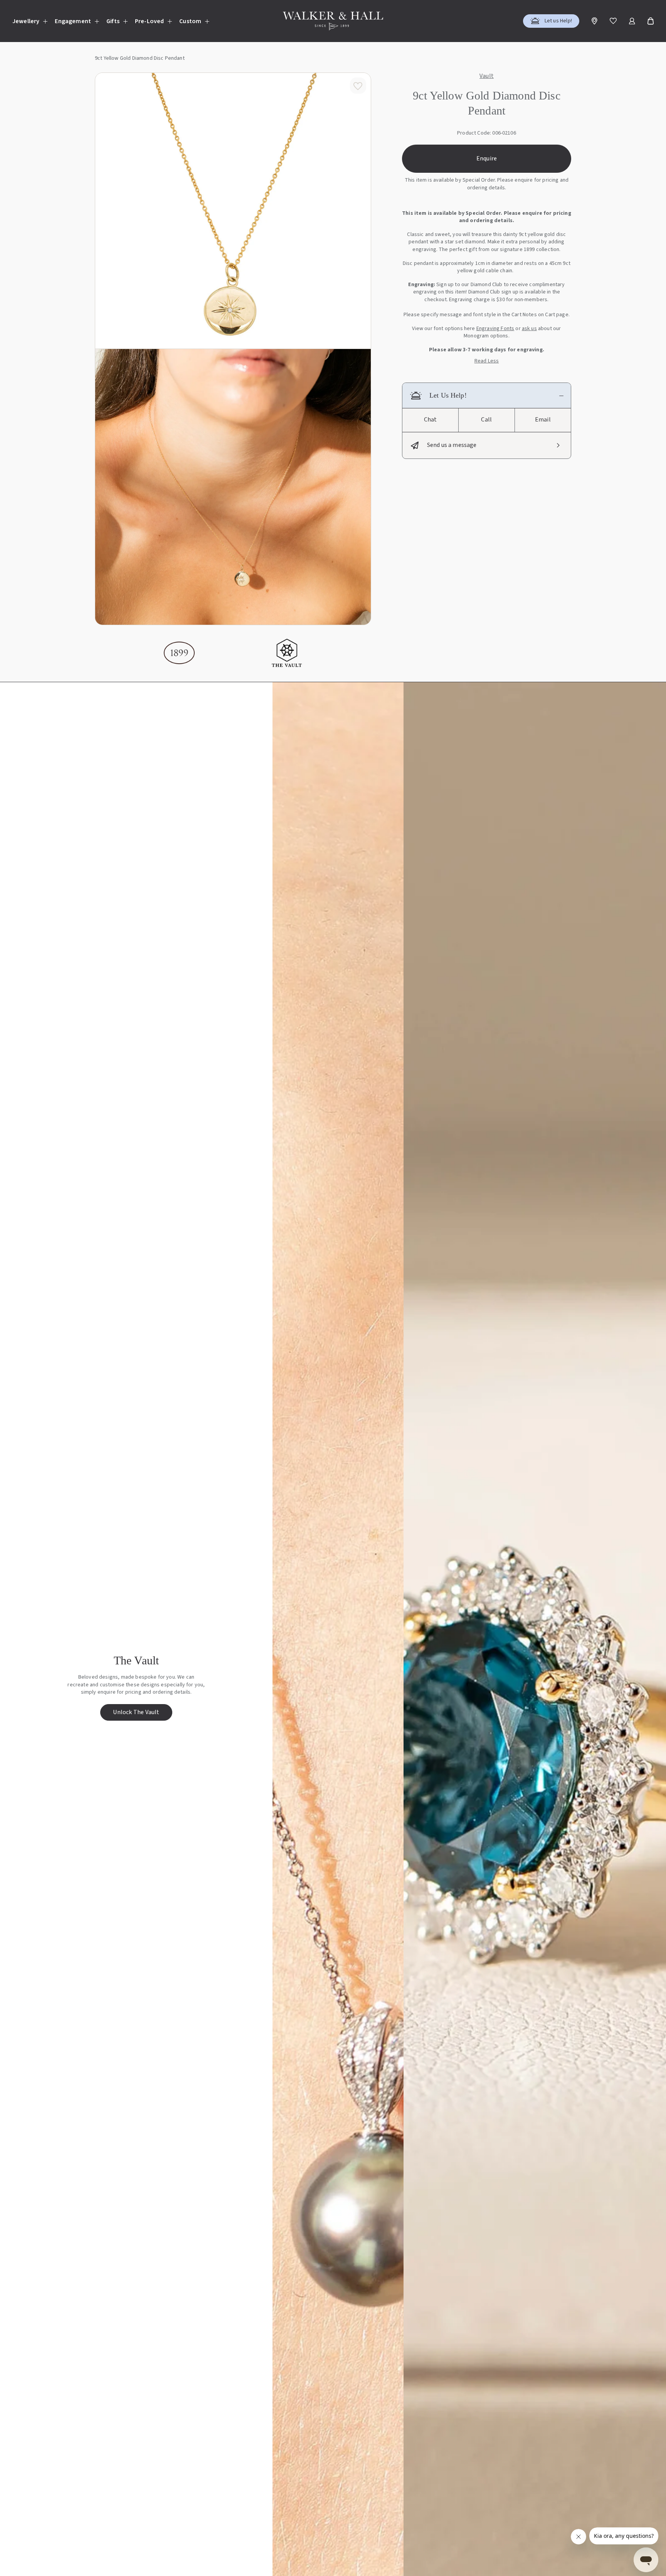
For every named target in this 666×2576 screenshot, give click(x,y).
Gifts (113, 21)
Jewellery (26, 21)
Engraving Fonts (495, 329)
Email (543, 420)
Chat (431, 420)
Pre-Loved (149, 21)
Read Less (487, 361)
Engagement (73, 21)
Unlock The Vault (136, 1712)
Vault (487, 76)
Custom (190, 21)
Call (486, 420)
